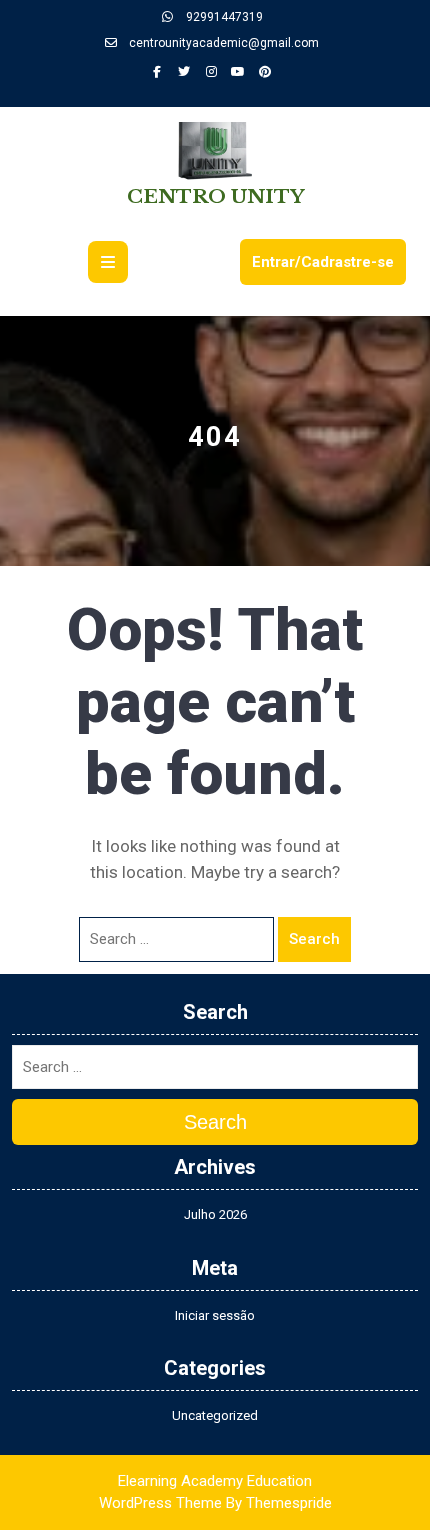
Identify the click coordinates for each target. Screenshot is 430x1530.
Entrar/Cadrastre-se (323, 262)
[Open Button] (108, 262)
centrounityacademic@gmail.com (222, 43)
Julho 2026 (215, 1214)
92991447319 (223, 17)
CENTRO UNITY (215, 196)
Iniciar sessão (215, 1315)
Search (314, 939)
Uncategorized (215, 1415)
